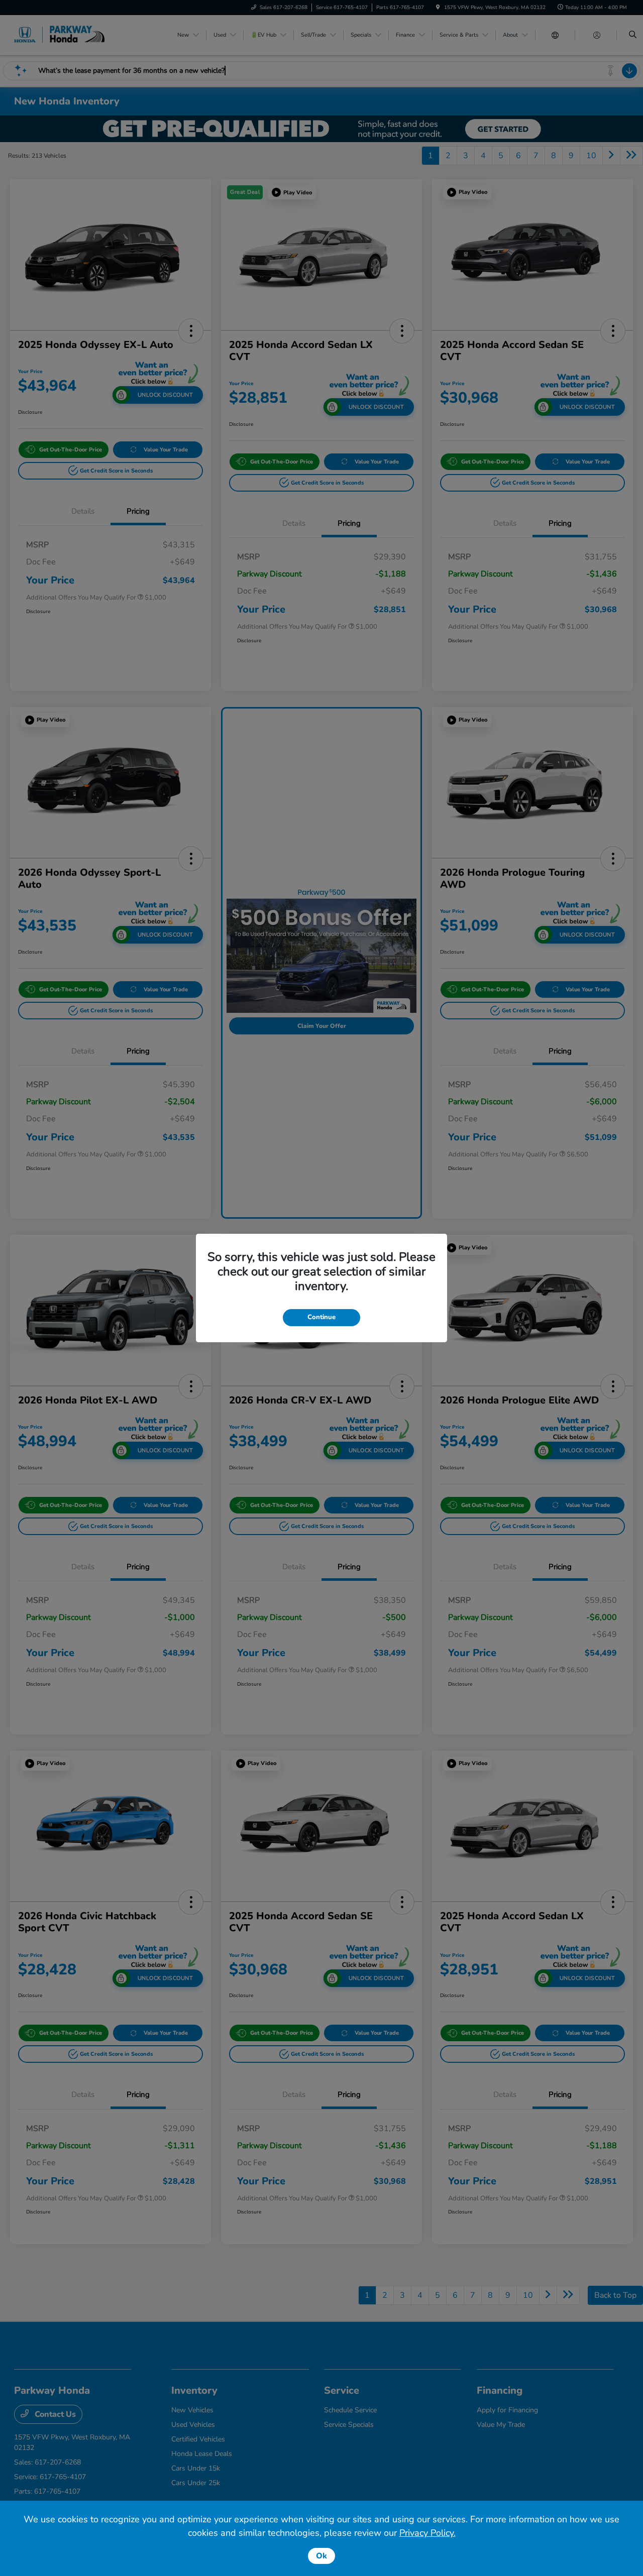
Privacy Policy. (427, 2533)
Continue (321, 1317)
